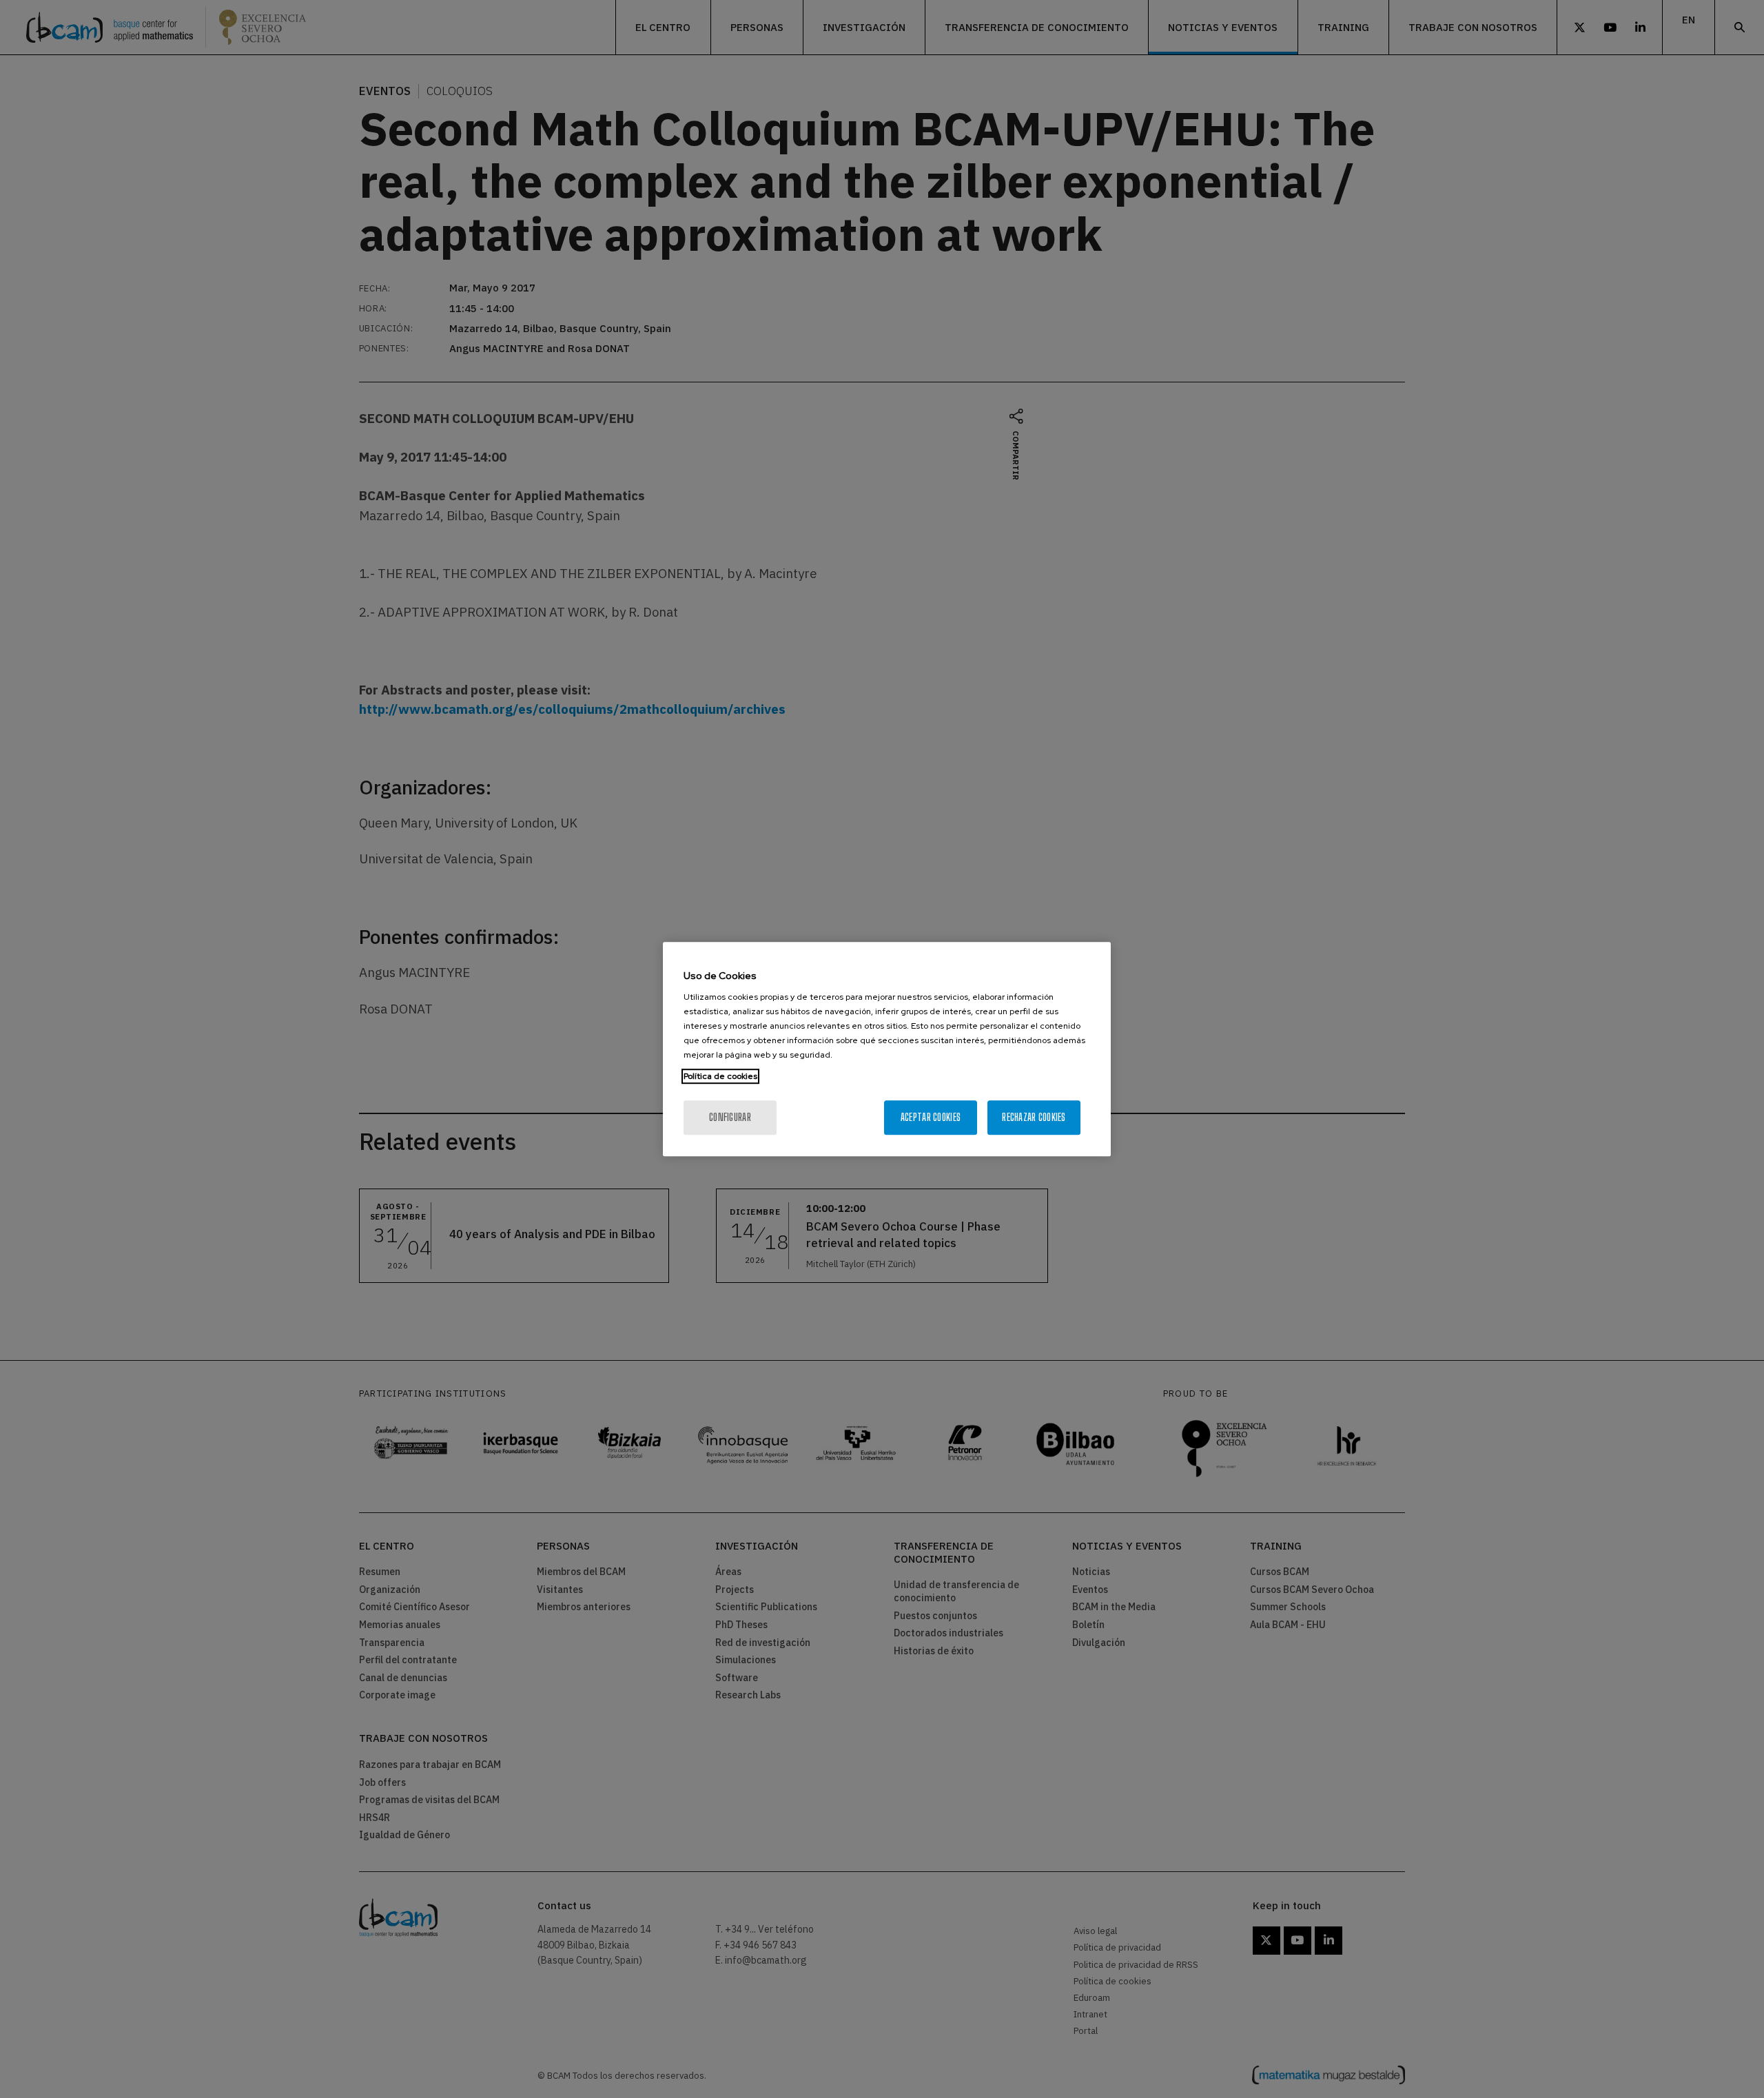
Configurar (730, 1117)
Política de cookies (720, 1076)
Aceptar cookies (931, 1117)
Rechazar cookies (1034, 1117)
